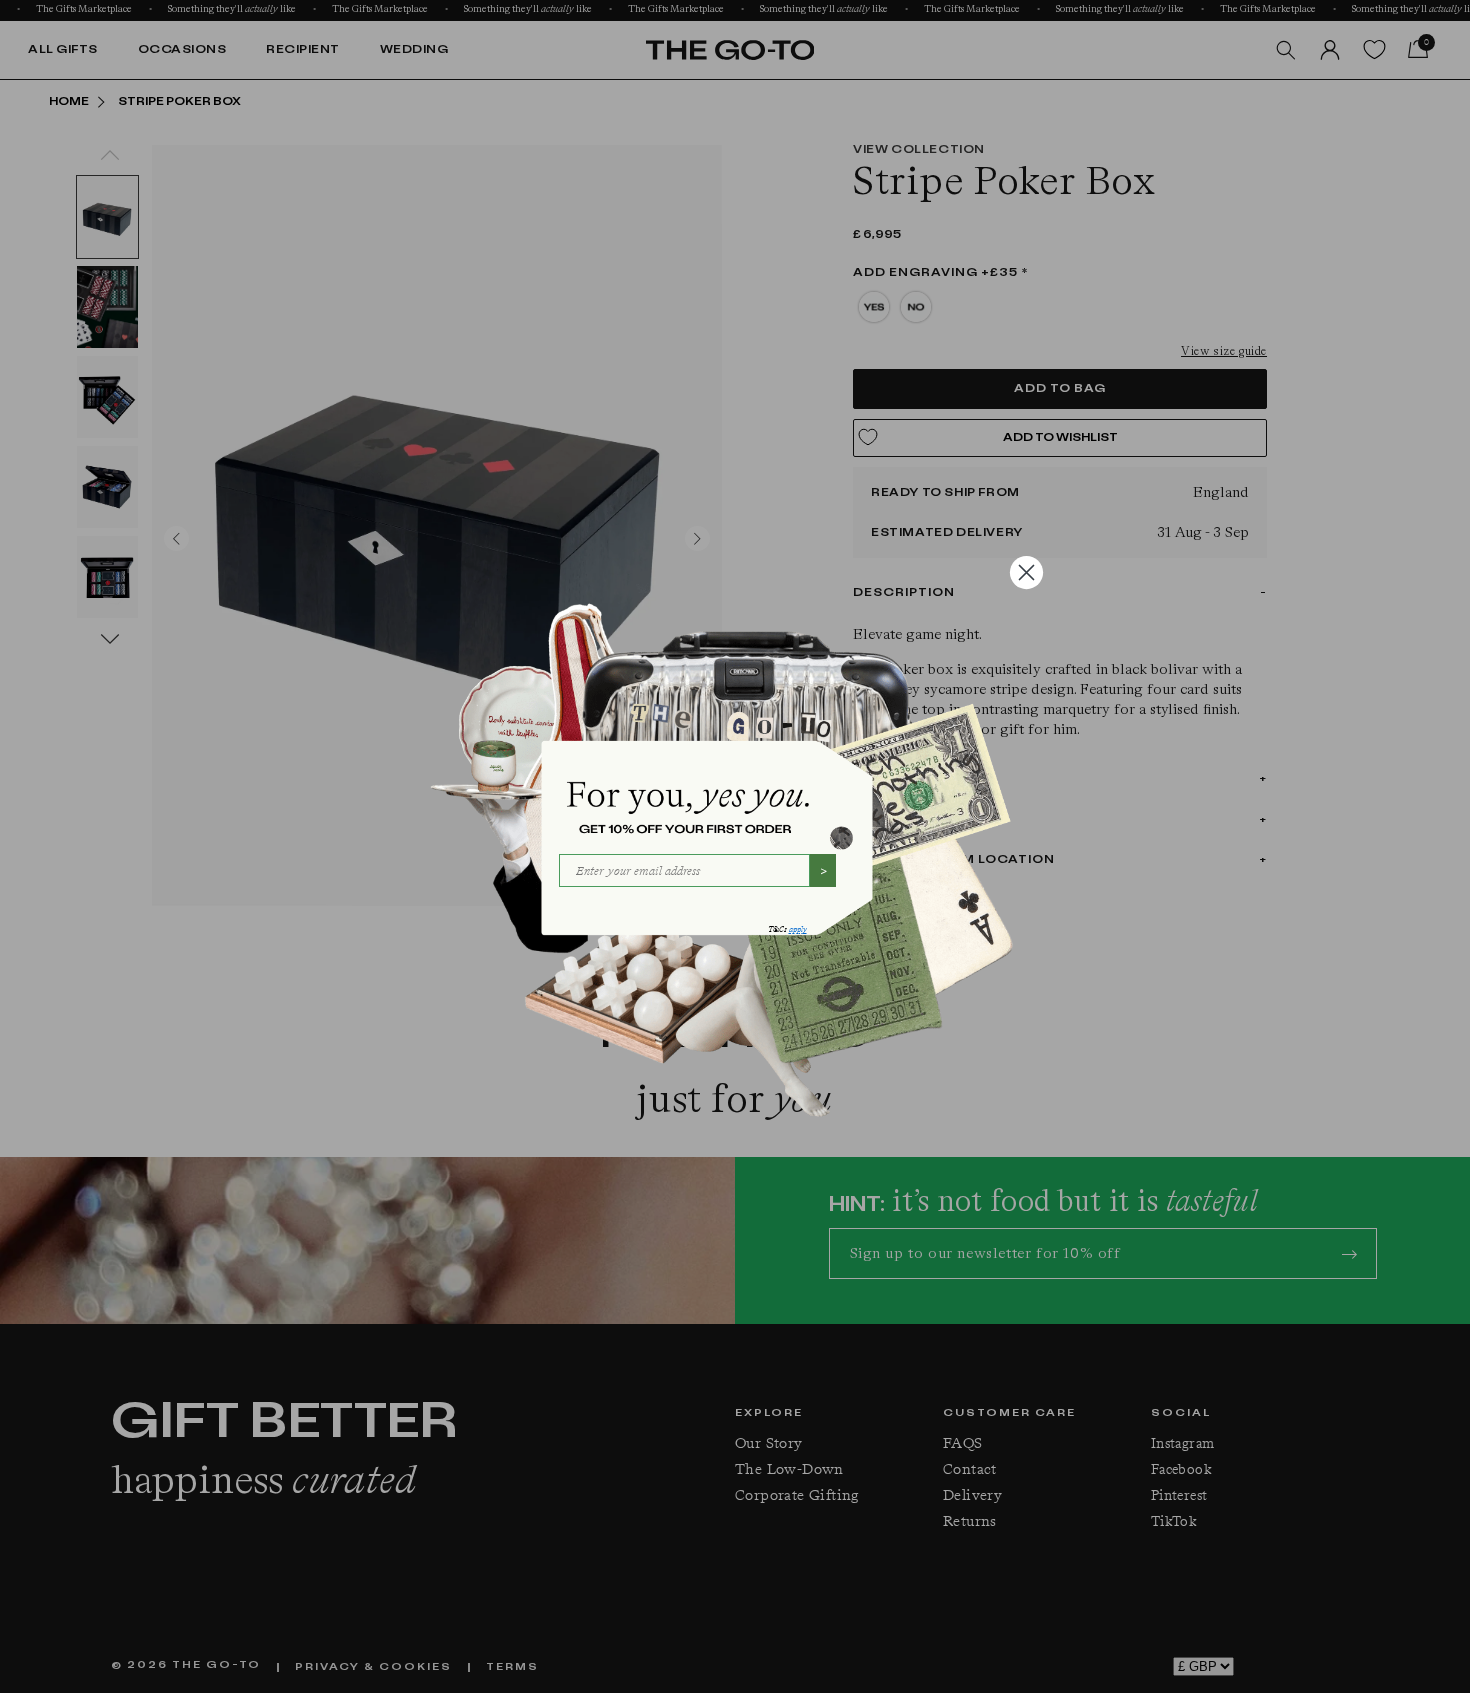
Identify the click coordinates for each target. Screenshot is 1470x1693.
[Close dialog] (1026, 572)
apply (798, 929)
